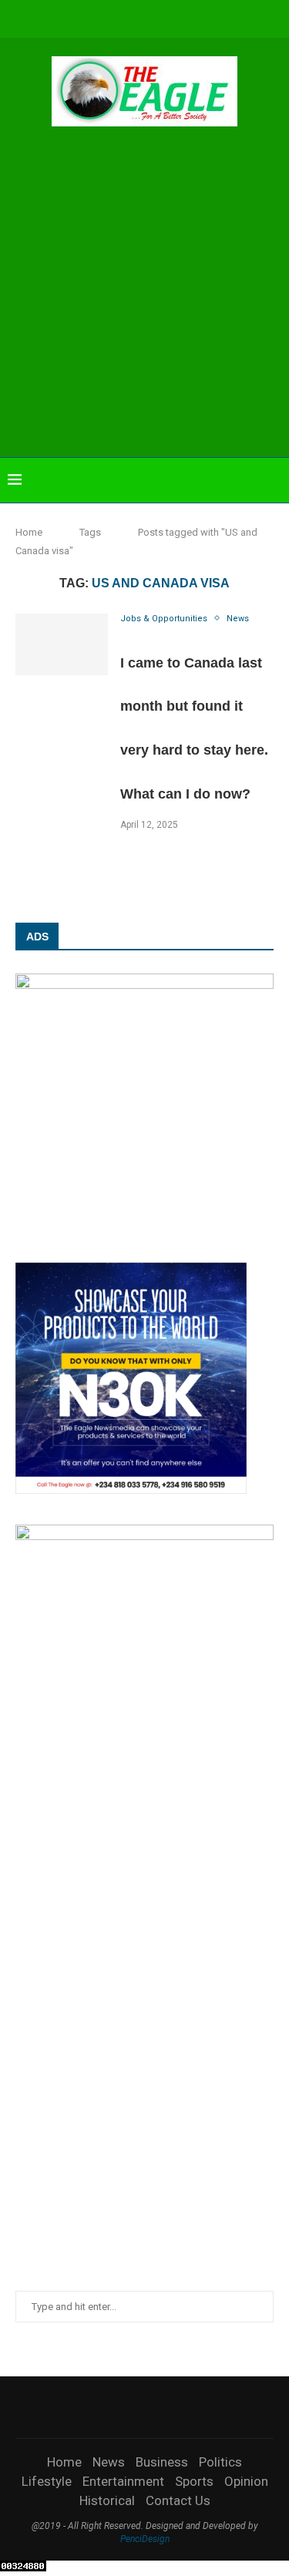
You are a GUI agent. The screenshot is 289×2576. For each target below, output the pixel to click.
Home (29, 532)
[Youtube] (155, 17)
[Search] (274, 480)
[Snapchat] (197, 17)
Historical (107, 2500)
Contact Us (178, 2500)
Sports (194, 2481)
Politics (220, 2462)
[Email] (176, 17)
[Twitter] (92, 17)
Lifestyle (47, 2481)
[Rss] (217, 17)
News (109, 2462)
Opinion (246, 2481)
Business (162, 2462)
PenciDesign (145, 2539)
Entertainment (123, 2481)
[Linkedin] (134, 17)
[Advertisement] (144, 294)
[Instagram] (113, 17)
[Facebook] (72, 17)
